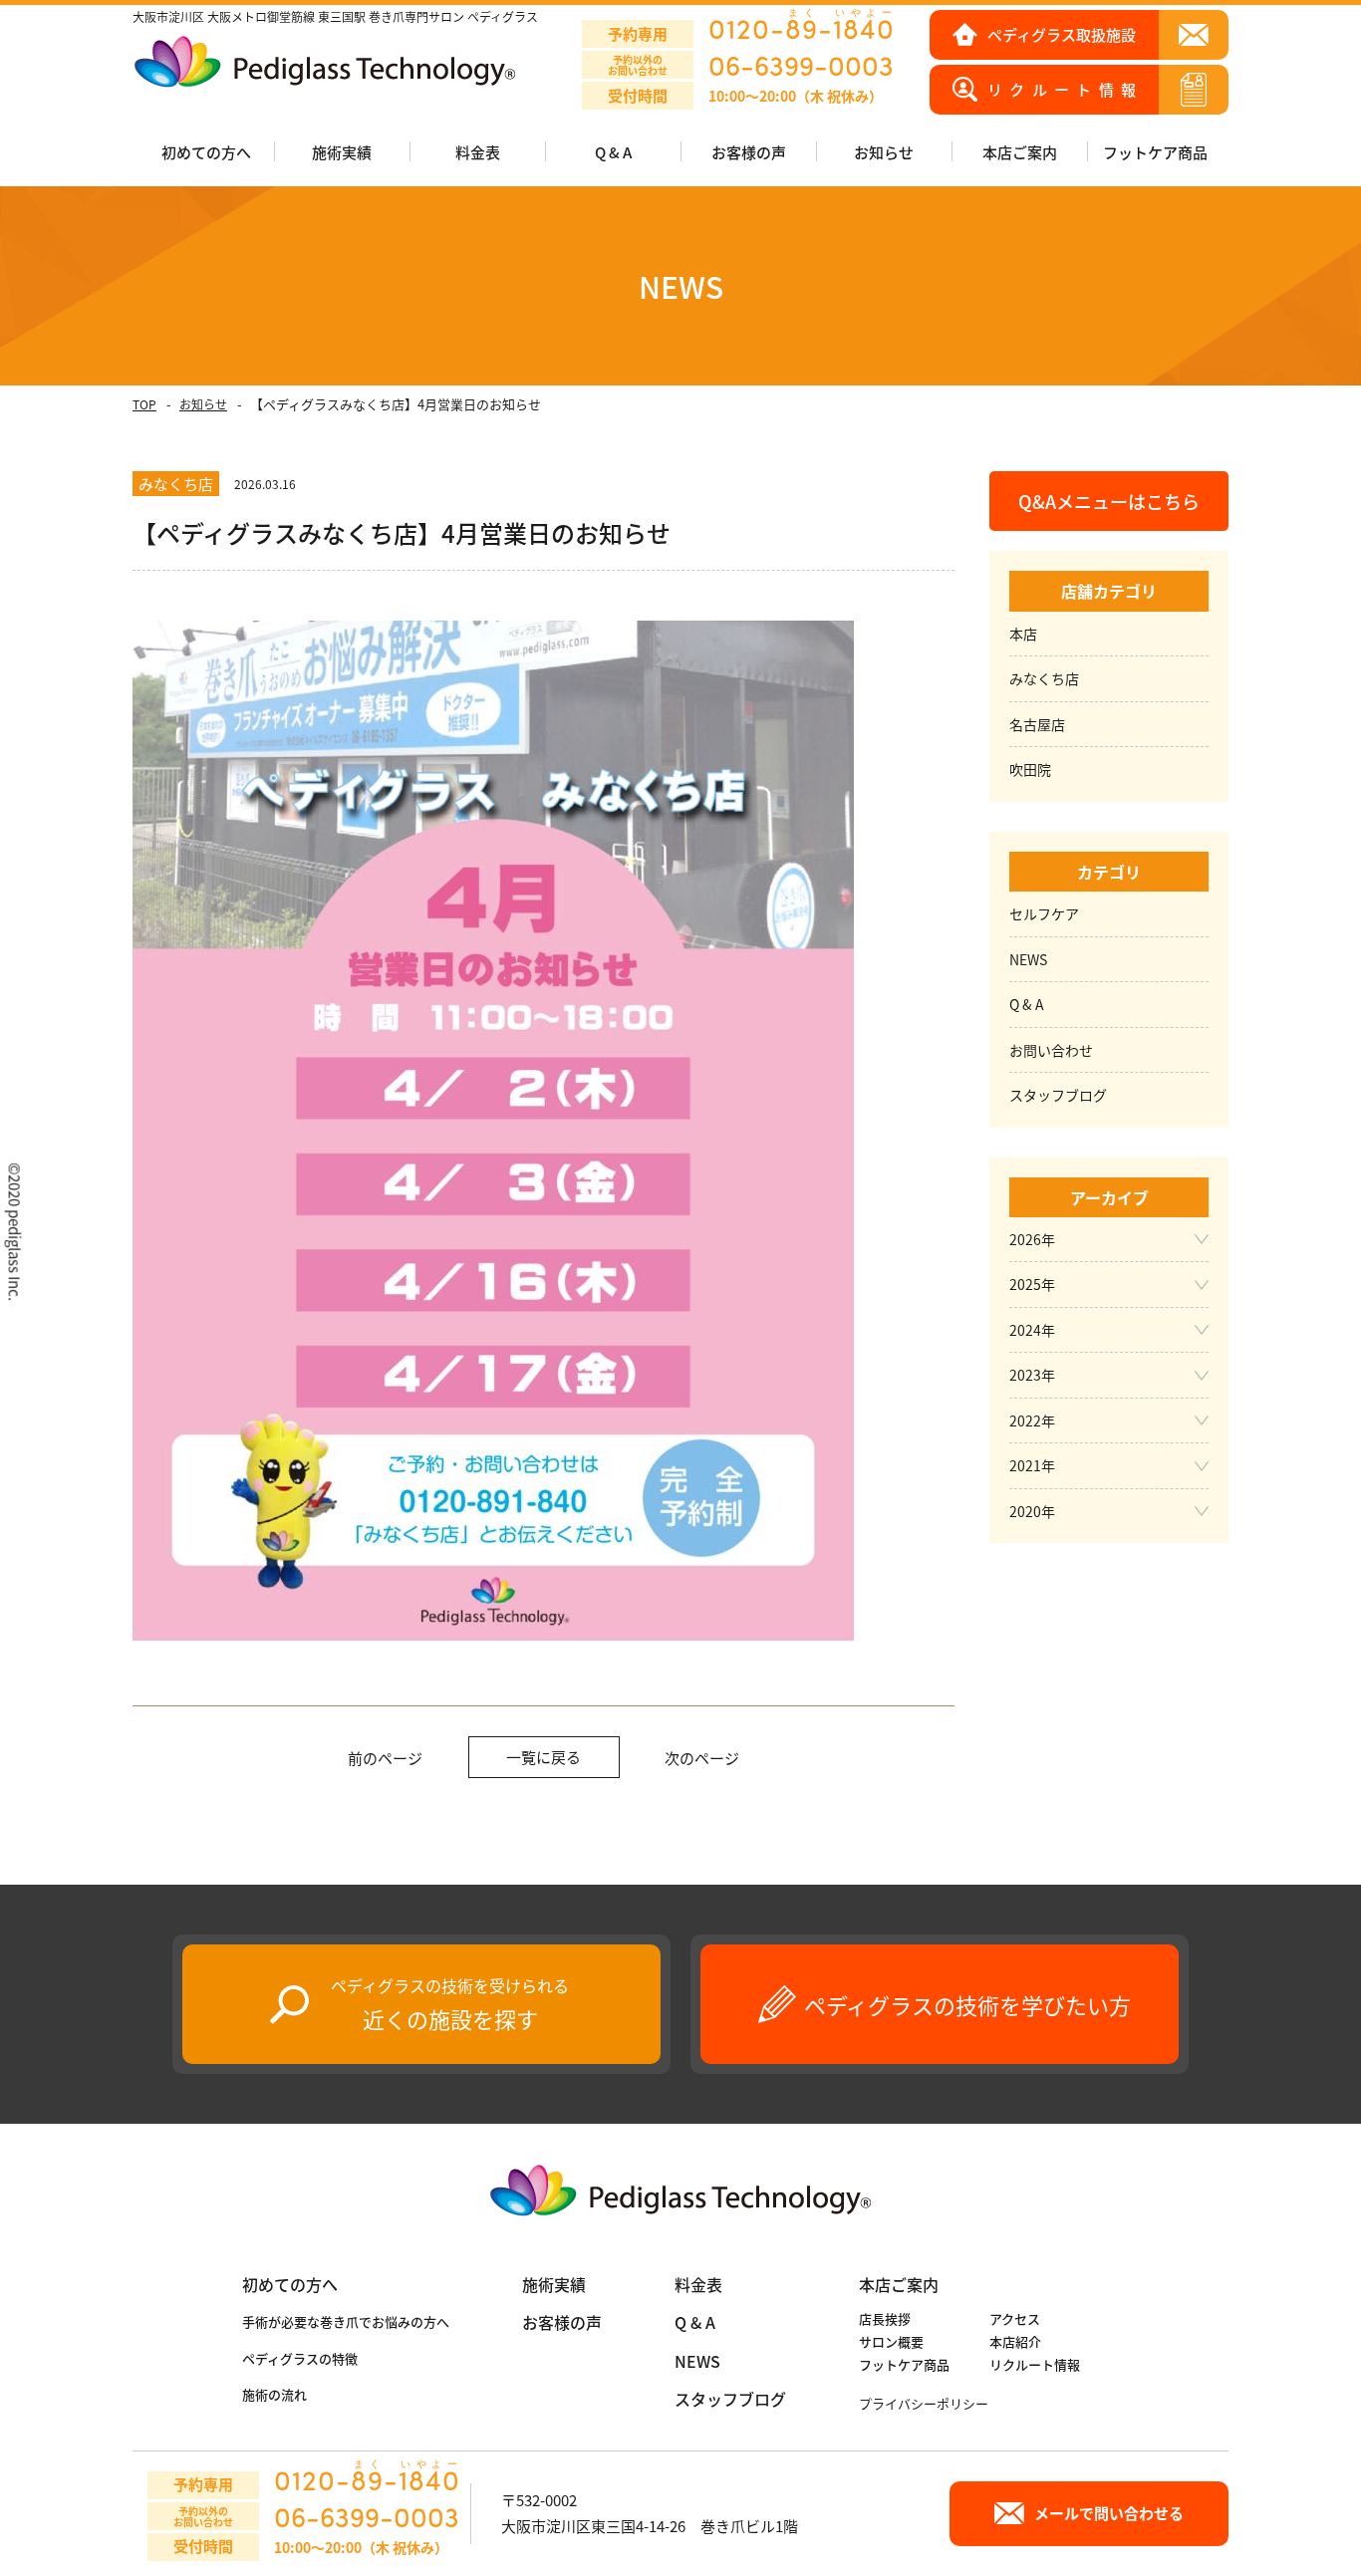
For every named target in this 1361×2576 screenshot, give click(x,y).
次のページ (702, 1758)
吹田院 (1030, 769)
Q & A (613, 152)
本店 (1023, 634)
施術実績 (554, 2284)
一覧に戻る (544, 1757)
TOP (144, 404)
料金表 (478, 152)
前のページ (385, 1758)
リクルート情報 (1035, 2364)
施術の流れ (274, 2394)
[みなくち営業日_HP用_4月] (493, 1642)
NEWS (1028, 959)
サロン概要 (891, 2341)
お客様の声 (749, 152)
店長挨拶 (885, 2318)
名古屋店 (1037, 724)
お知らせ (203, 404)
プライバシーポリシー (924, 2403)
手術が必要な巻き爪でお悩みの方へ (346, 2321)
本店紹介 (1015, 2341)
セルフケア (1044, 913)
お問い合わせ (1051, 1050)
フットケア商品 (1155, 152)
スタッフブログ (1058, 1095)
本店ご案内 (899, 2284)
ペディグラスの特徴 (300, 2358)
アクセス (1015, 2318)
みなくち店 (1044, 678)
